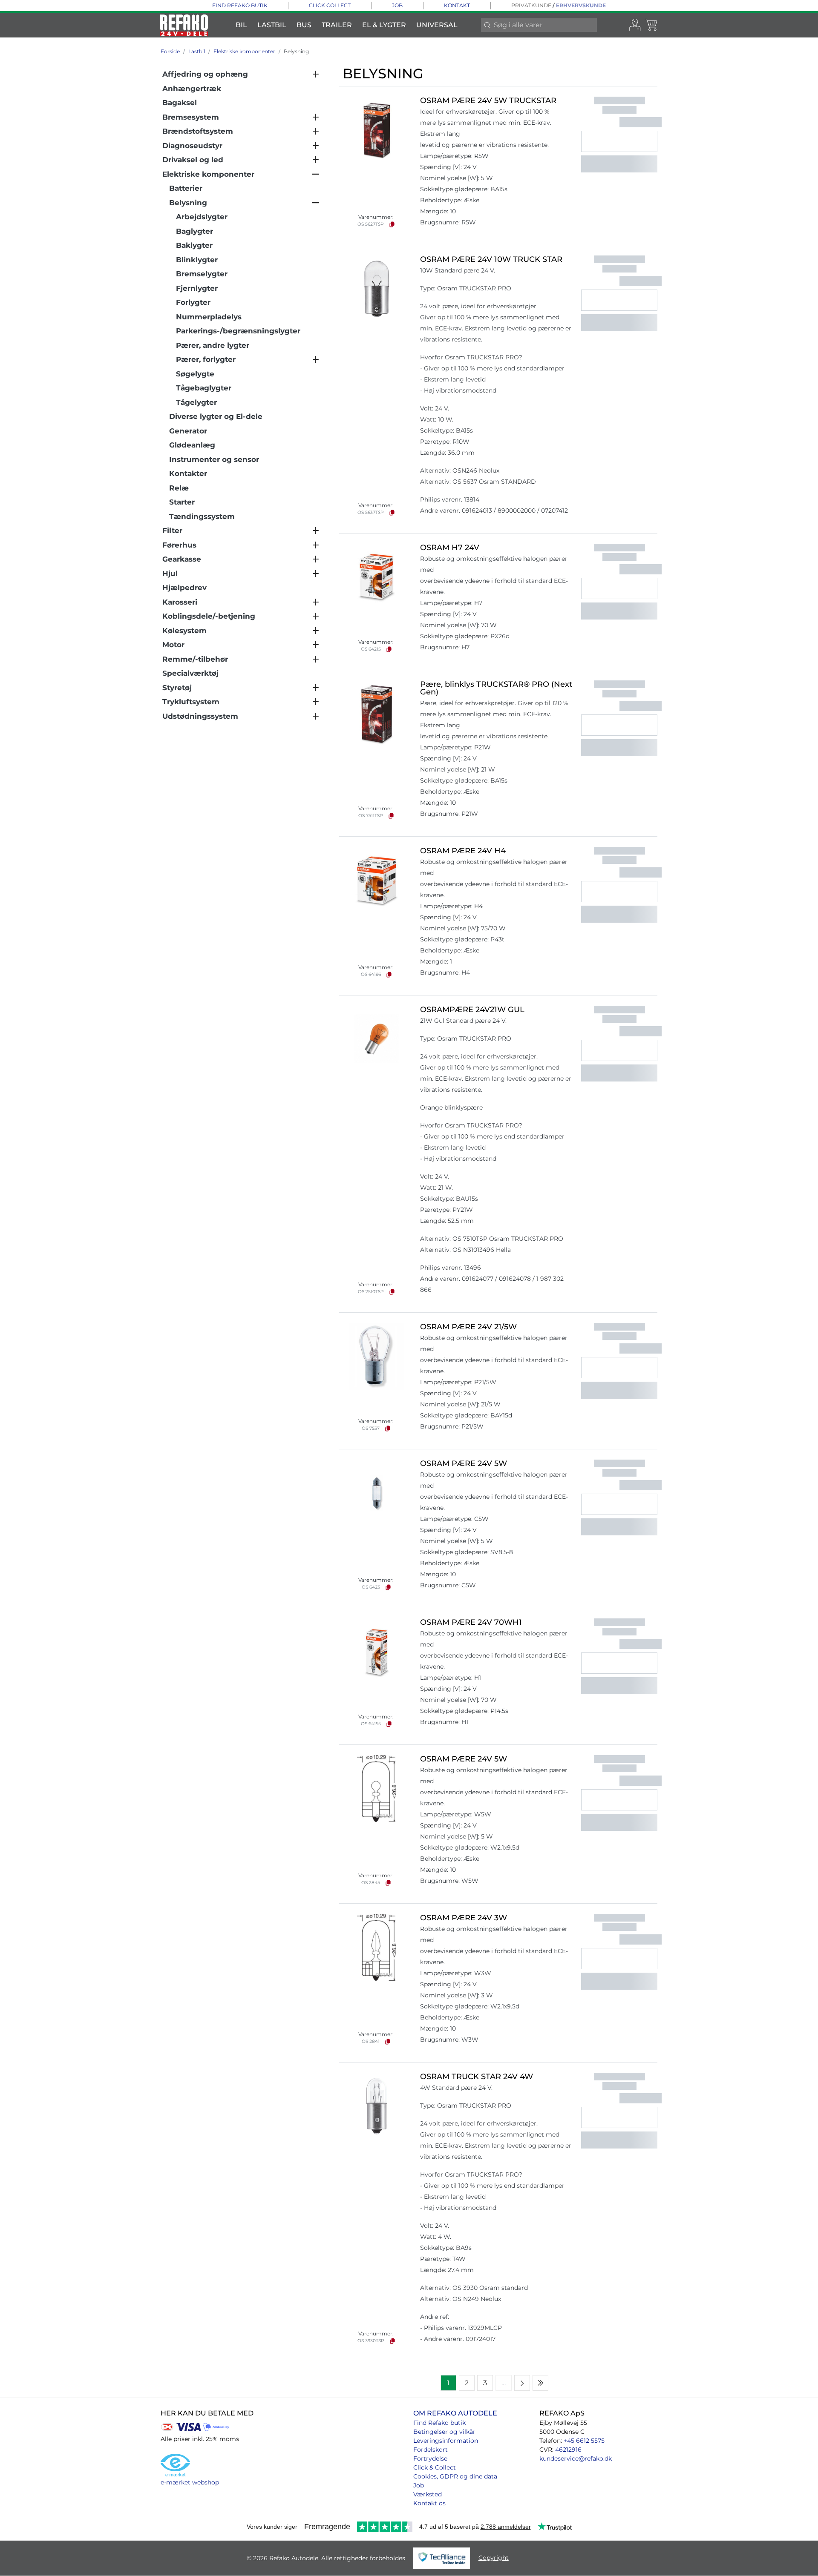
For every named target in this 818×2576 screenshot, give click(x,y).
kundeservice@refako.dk (576, 2458)
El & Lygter (384, 25)
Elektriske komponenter (244, 51)
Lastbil (272, 25)
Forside (170, 51)
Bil (241, 25)
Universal (437, 25)
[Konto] (635, 25)
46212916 (568, 2450)
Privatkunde (531, 5)
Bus (304, 25)
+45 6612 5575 (584, 2441)
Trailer (337, 25)
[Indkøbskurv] (652, 25)
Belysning (296, 51)
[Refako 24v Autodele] (184, 25)
